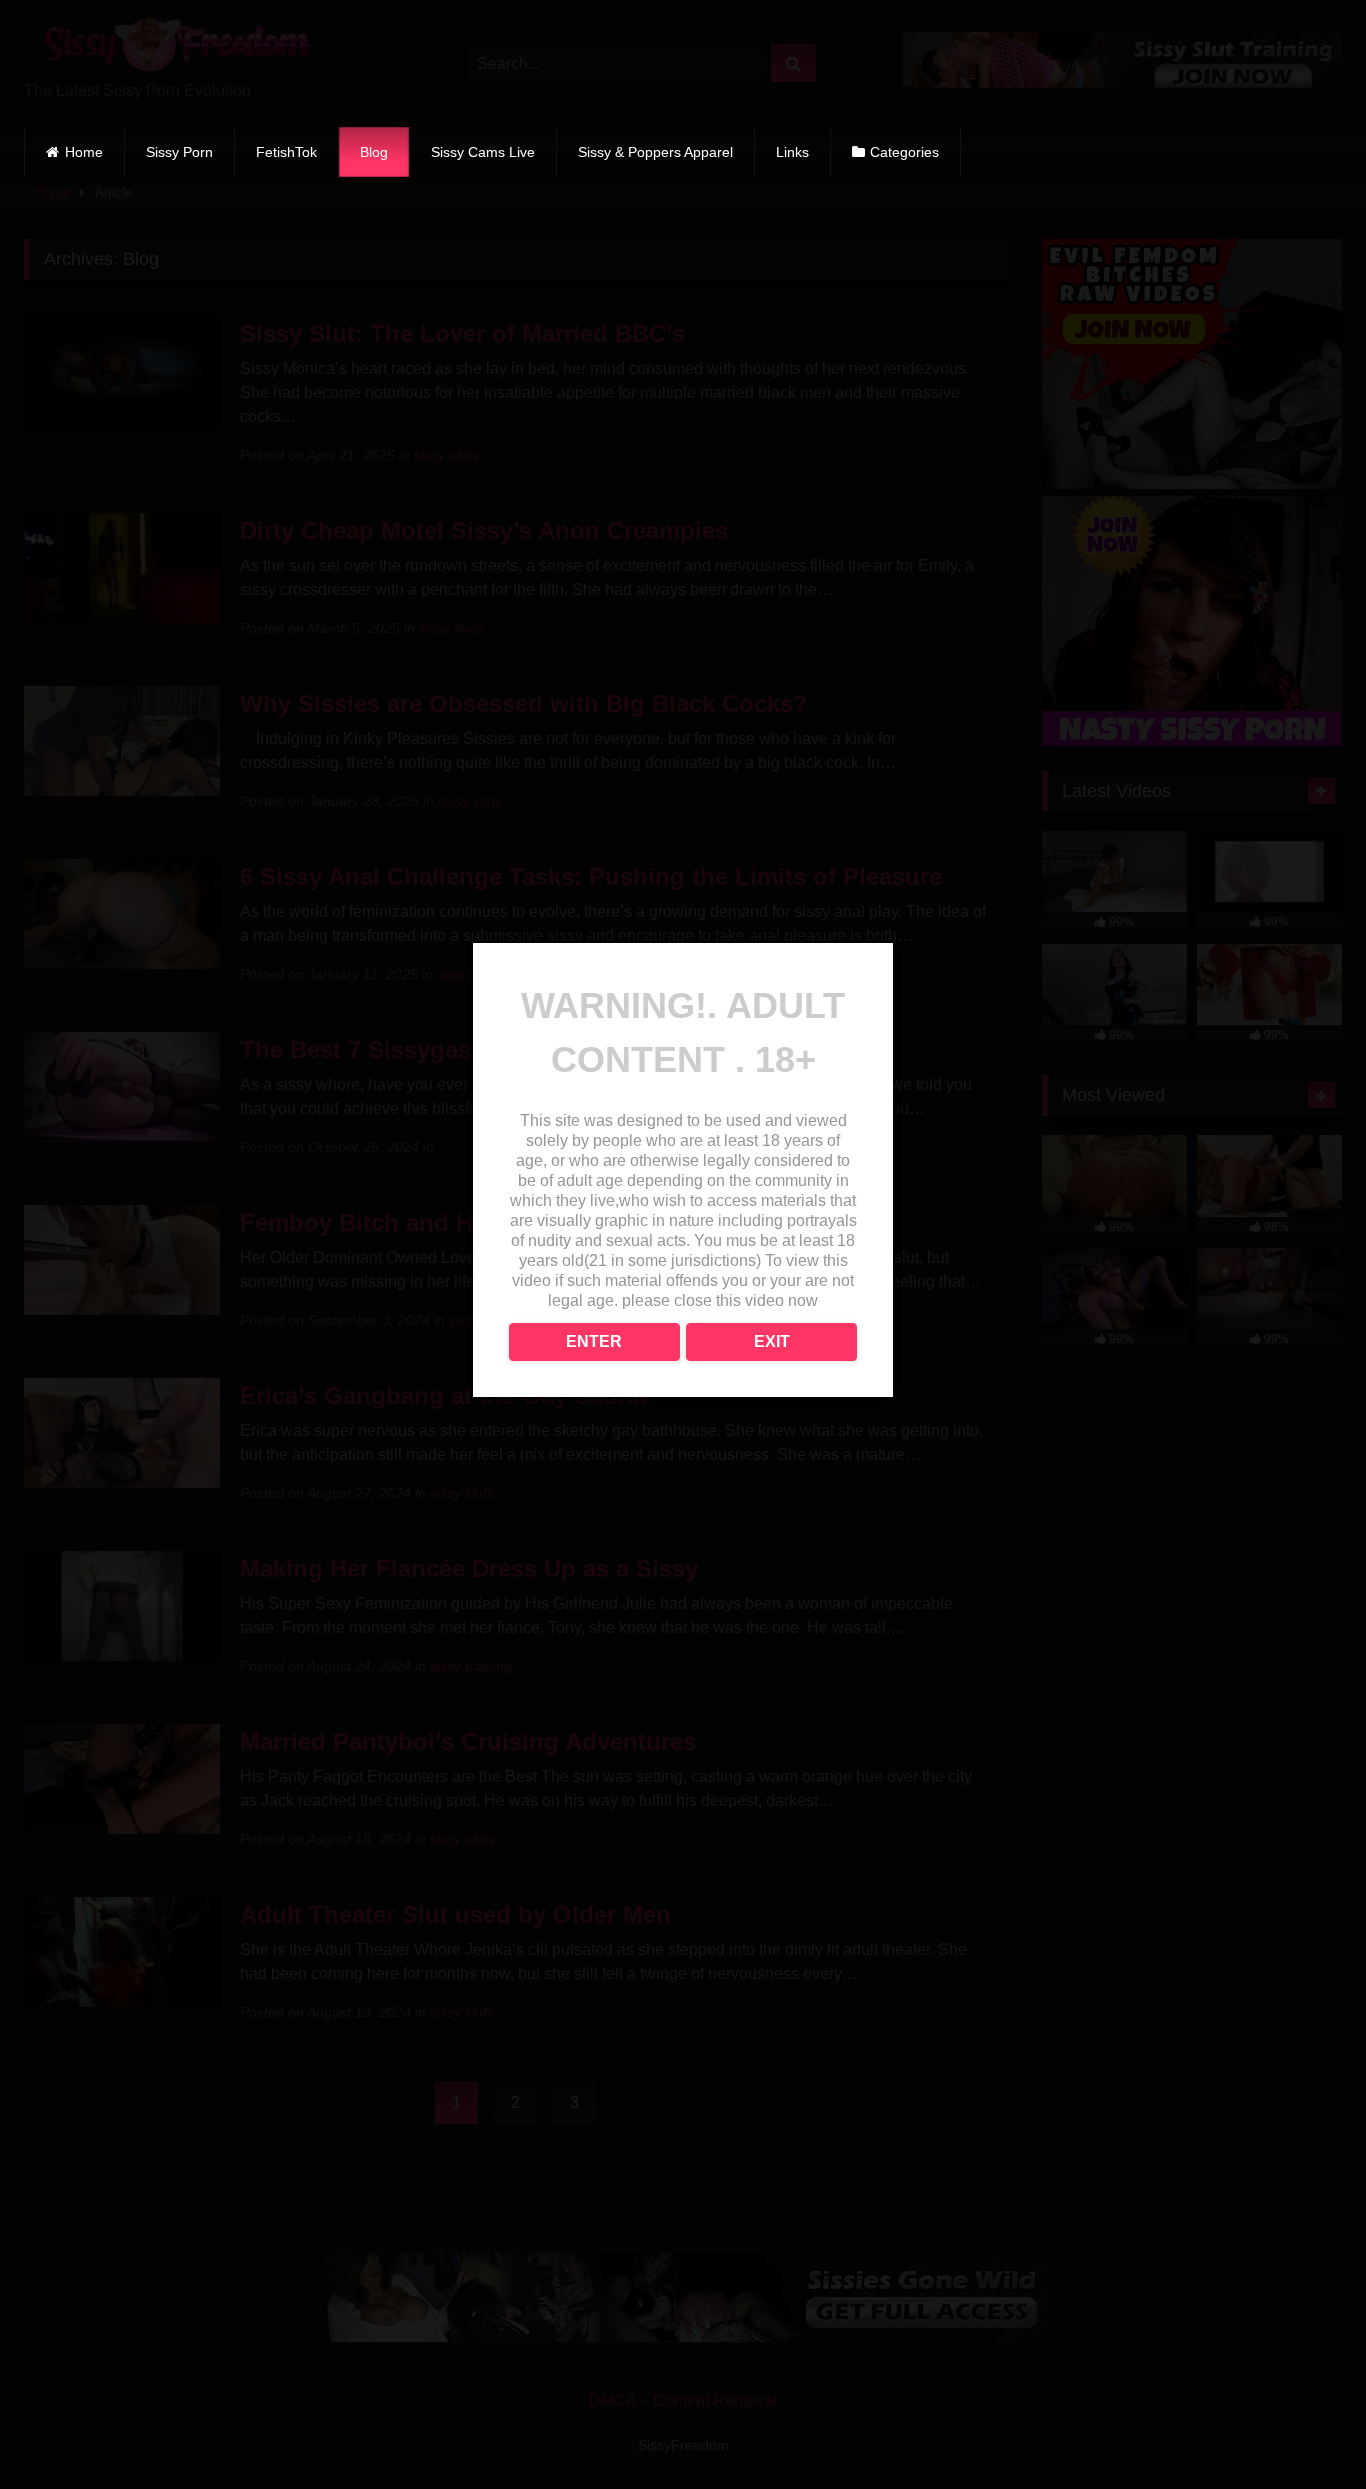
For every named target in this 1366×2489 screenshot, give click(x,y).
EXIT (772, 1341)
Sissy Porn (179, 152)
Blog (374, 152)
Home (84, 152)
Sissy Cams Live (483, 152)
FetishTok (286, 152)
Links (792, 152)
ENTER (594, 1341)
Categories (904, 152)
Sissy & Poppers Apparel (655, 152)
